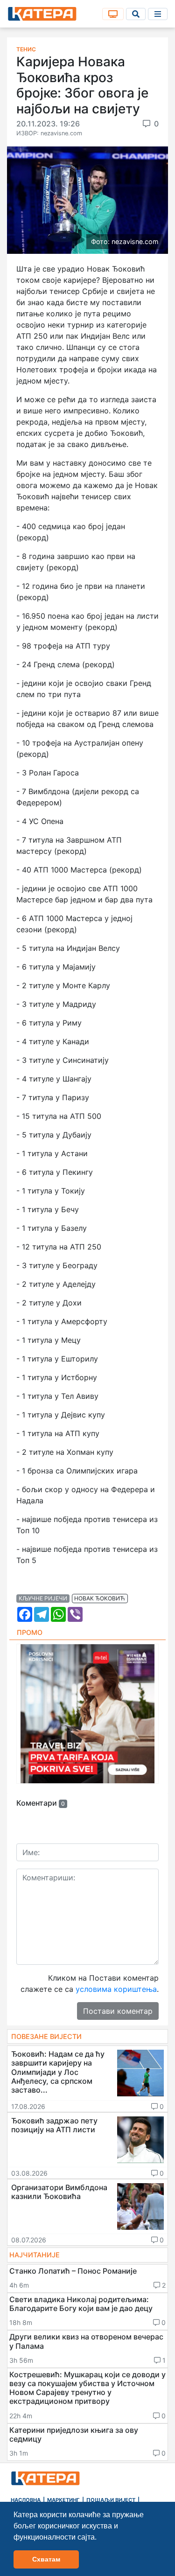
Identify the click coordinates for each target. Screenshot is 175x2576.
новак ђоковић (100, 1598)
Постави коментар (118, 2011)
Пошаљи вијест (111, 2500)
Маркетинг (63, 2500)
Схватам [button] (46, 2559)
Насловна (26, 2500)
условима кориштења (116, 1989)
